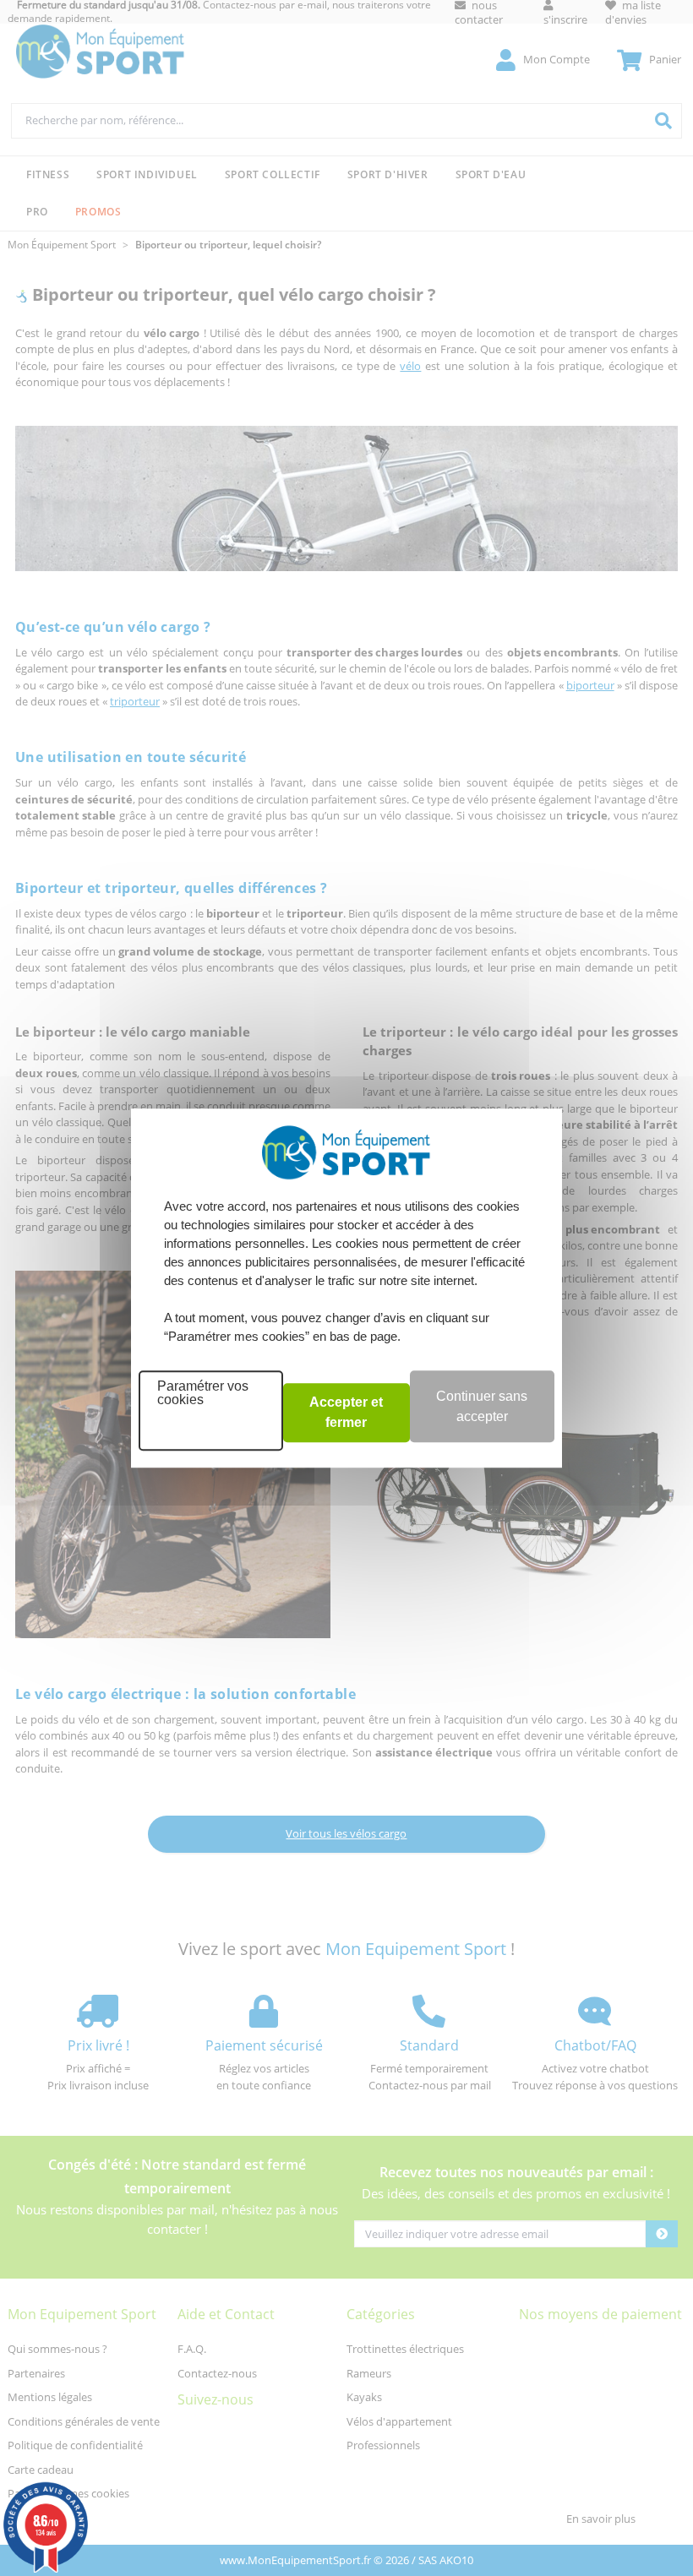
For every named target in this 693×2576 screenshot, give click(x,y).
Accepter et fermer (346, 1412)
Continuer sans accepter (482, 1406)
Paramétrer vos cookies (203, 1393)
